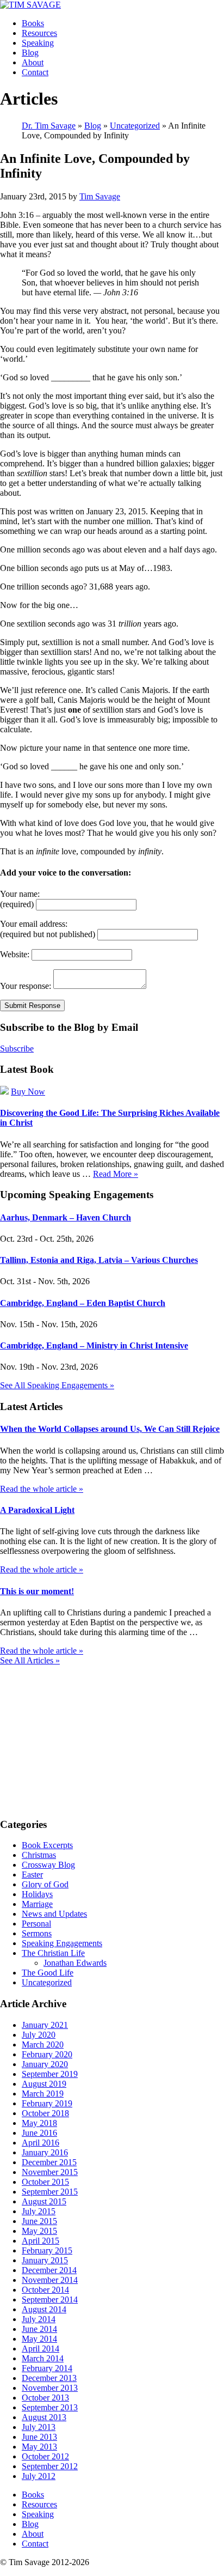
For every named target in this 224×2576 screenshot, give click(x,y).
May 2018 (39, 2123)
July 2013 (39, 2427)
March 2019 (43, 2094)
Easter (32, 1875)
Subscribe (17, 1049)
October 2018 (45, 2113)
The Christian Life (53, 1953)
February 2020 (47, 2054)
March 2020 (43, 2045)
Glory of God (45, 1884)
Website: (15, 954)
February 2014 (47, 2368)
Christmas (39, 1855)
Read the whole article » (42, 1489)
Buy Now (28, 1092)
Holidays (37, 1894)
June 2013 (39, 2437)
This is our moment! (37, 1591)
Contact (35, 72)
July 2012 (39, 2476)
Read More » (116, 1174)
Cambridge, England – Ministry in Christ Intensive (94, 1345)
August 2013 (44, 2417)
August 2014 (44, 2309)
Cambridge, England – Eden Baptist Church (83, 1303)
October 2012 (45, 2456)
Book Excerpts (47, 1845)
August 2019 (44, 2084)
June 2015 (39, 2221)
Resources (39, 33)
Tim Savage (100, 196)
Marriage (37, 1904)
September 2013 (50, 2407)
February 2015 (47, 2250)
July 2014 (39, 2319)
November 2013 (50, 2388)
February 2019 (47, 2103)
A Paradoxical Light (37, 1510)
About (33, 62)
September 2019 (50, 2074)
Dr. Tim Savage (49, 126)
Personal (36, 1924)
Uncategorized (47, 1982)
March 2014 (43, 2358)
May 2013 (39, 2447)
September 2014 (50, 2299)
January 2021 (45, 2025)
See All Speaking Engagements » (57, 1385)
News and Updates (54, 1914)
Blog (30, 53)
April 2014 (41, 2349)
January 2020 (45, 2064)
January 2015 (45, 2260)
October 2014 (45, 2290)
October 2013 (45, 2398)
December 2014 (49, 2270)
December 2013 (49, 2378)
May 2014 (39, 2339)
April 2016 (41, 2143)
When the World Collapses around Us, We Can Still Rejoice (110, 1429)
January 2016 (45, 2152)
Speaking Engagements (62, 1943)
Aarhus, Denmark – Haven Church (66, 1217)
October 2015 (45, 2182)
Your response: (26, 986)
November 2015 (50, 2172)
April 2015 (41, 2241)
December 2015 (49, 2162)
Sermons (37, 1933)
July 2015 (39, 2211)
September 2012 (50, 2466)
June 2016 (39, 2133)
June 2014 (39, 2329)
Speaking (38, 43)
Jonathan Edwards (75, 1963)
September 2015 (50, 2192)
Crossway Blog (48, 1865)
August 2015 (44, 2201)
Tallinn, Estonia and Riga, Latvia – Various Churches (99, 1260)
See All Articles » (30, 1660)
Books (33, 23)
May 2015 (39, 2231)
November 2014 (50, 2280)
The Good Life (48, 1973)
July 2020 (39, 2035)
